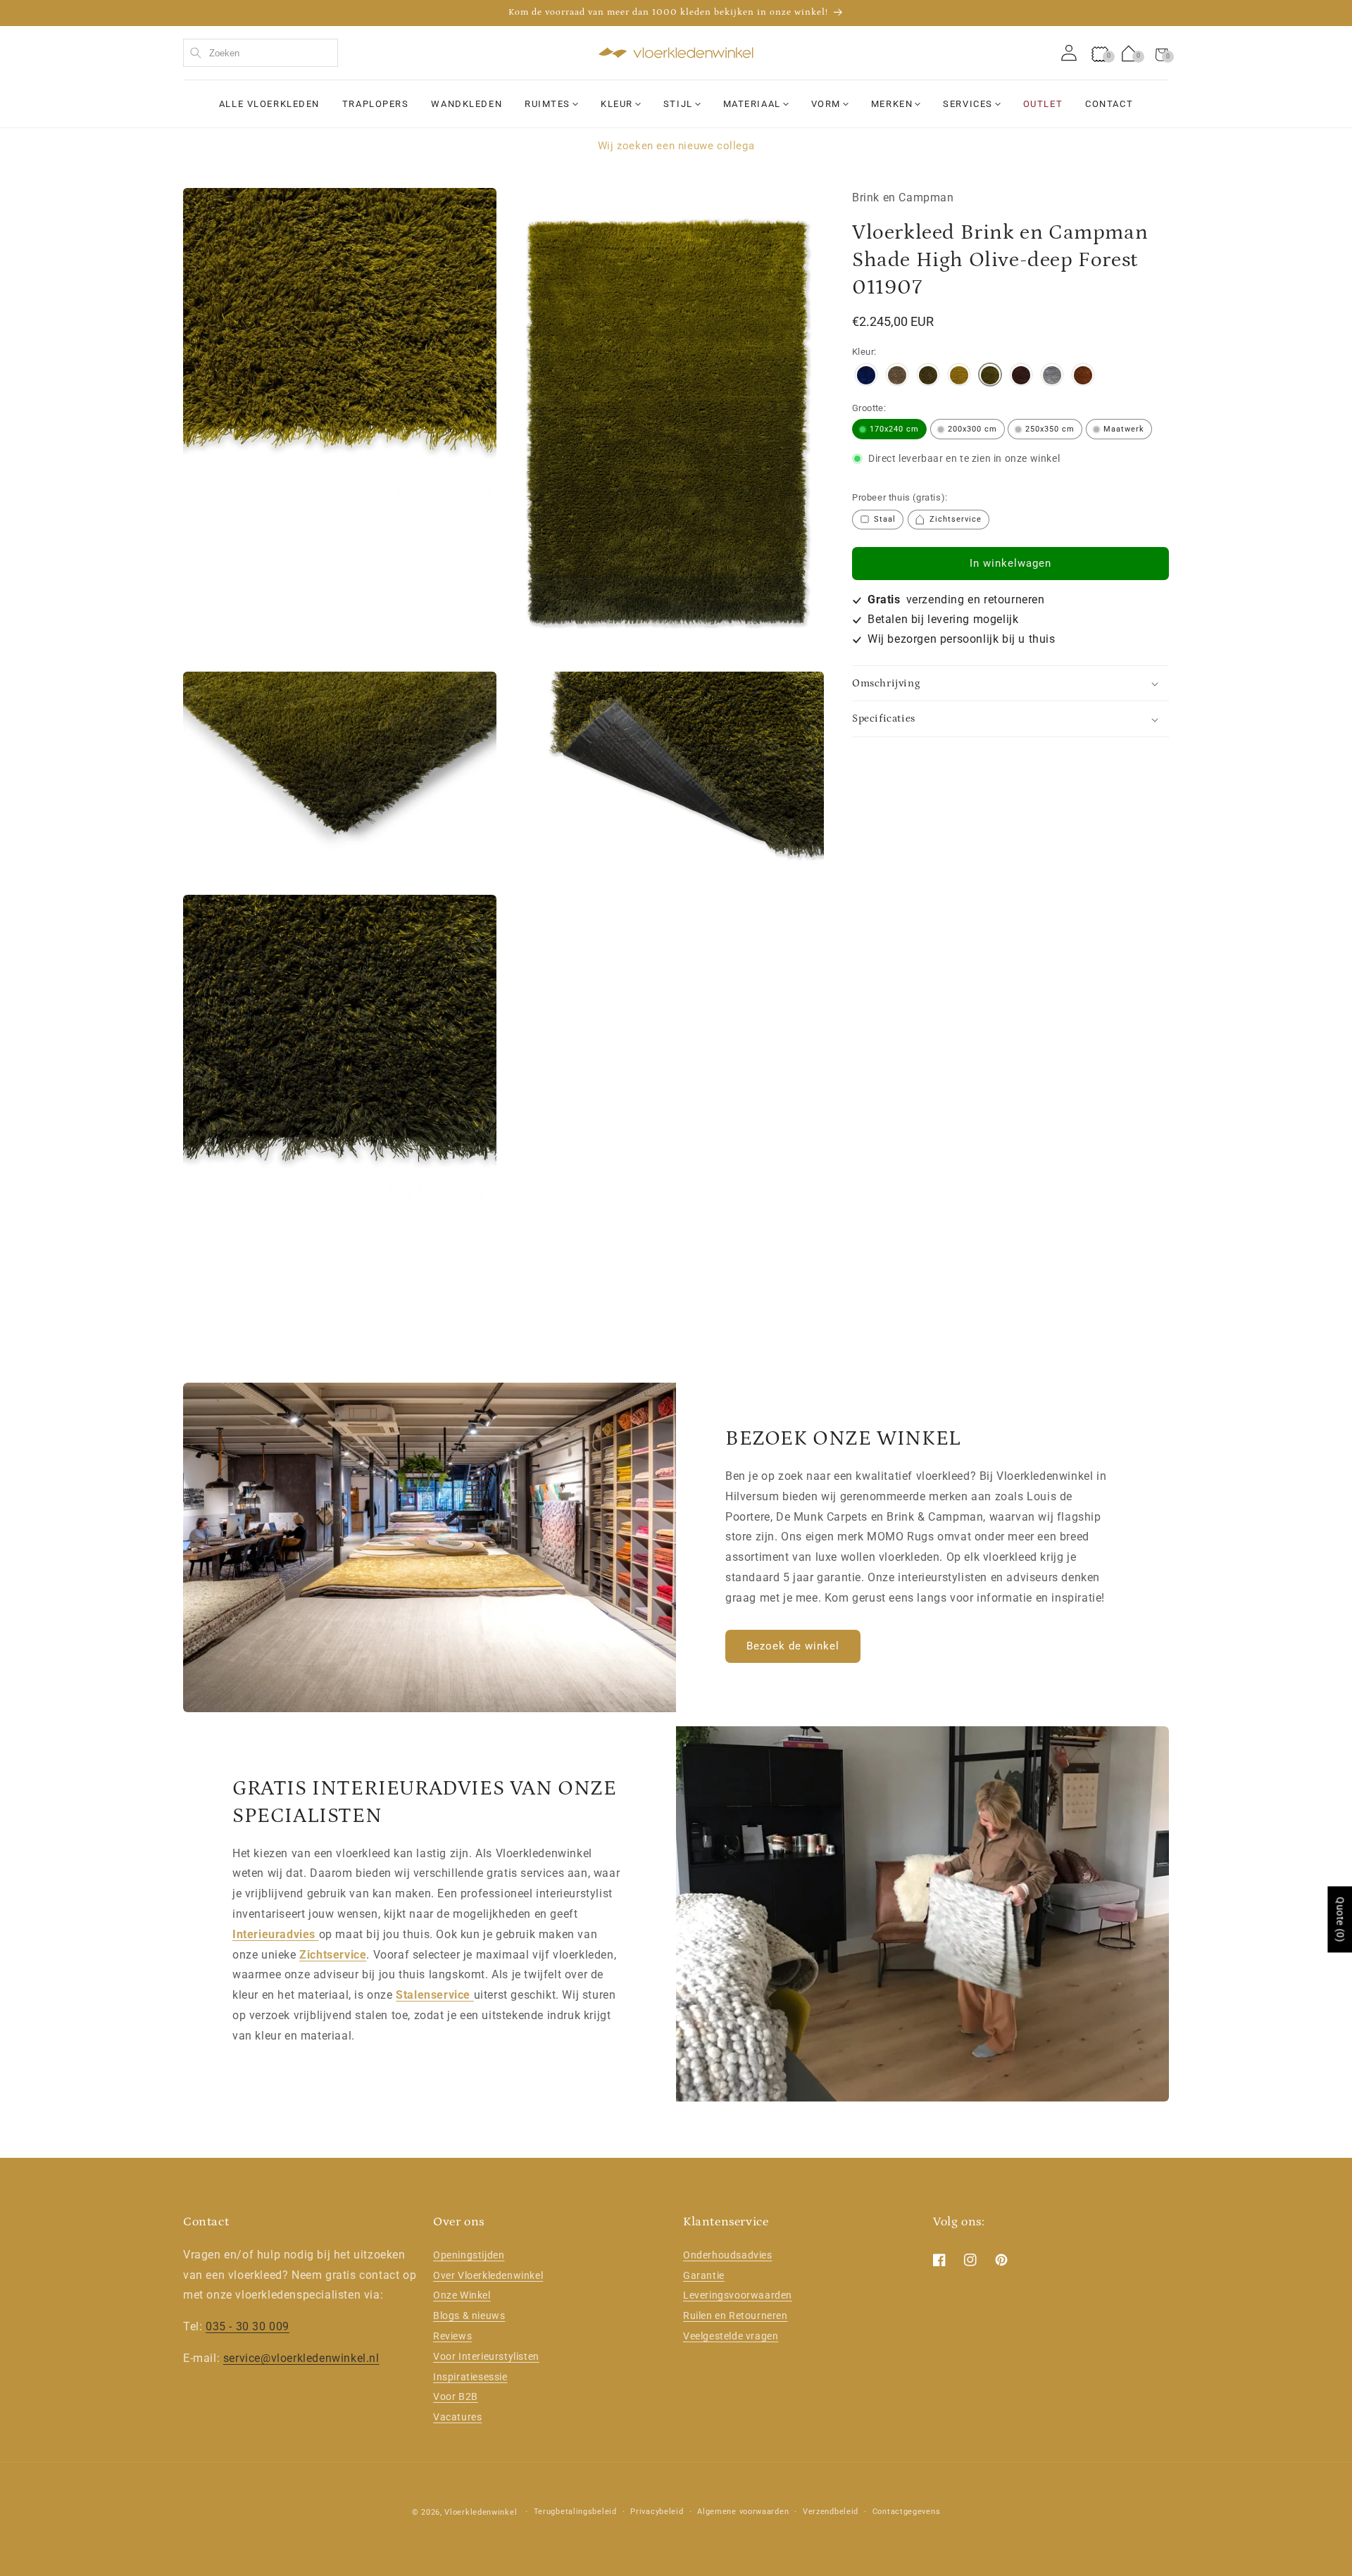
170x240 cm (894, 429)
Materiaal (752, 104)
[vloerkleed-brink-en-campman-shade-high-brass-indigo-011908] (928, 377)
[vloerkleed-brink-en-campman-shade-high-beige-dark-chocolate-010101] (897, 377)
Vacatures (457, 2417)
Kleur (617, 104)
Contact (1109, 104)
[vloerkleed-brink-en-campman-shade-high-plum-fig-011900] (1021, 377)
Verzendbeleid (831, 2512)
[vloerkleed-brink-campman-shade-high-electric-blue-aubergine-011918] (866, 377)
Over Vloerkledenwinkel (488, 2275)
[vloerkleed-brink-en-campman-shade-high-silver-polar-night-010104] (1052, 377)
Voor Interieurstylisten (486, 2356)
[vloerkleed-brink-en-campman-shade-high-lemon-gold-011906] (959, 377)
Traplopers (376, 104)
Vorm (826, 104)
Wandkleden (467, 104)
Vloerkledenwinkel (481, 2512)
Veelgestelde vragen (731, 2335)
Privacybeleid (657, 2512)
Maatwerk (1124, 429)
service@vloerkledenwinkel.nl (301, 2357)
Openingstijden (469, 2254)
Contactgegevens (907, 2512)
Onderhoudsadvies (728, 2254)
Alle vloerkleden (269, 104)
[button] (1162, 53)
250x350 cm (1050, 429)
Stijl (678, 104)
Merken (892, 104)
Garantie (704, 2275)
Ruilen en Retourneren (736, 2316)
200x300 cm (972, 429)
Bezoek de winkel (793, 1646)
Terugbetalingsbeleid (575, 2512)
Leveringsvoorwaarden (738, 2295)
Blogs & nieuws (469, 2316)
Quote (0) (1340, 1919)
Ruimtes (547, 104)
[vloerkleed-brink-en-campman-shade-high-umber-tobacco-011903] (1083, 377)
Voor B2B (456, 2396)
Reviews (452, 2335)
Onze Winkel (462, 2295)
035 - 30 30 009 (248, 2326)
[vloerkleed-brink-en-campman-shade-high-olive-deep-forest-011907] (990, 377)
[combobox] (261, 53)
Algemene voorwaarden (743, 2512)
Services (968, 104)
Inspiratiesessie (470, 2376)
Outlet (1043, 104)
